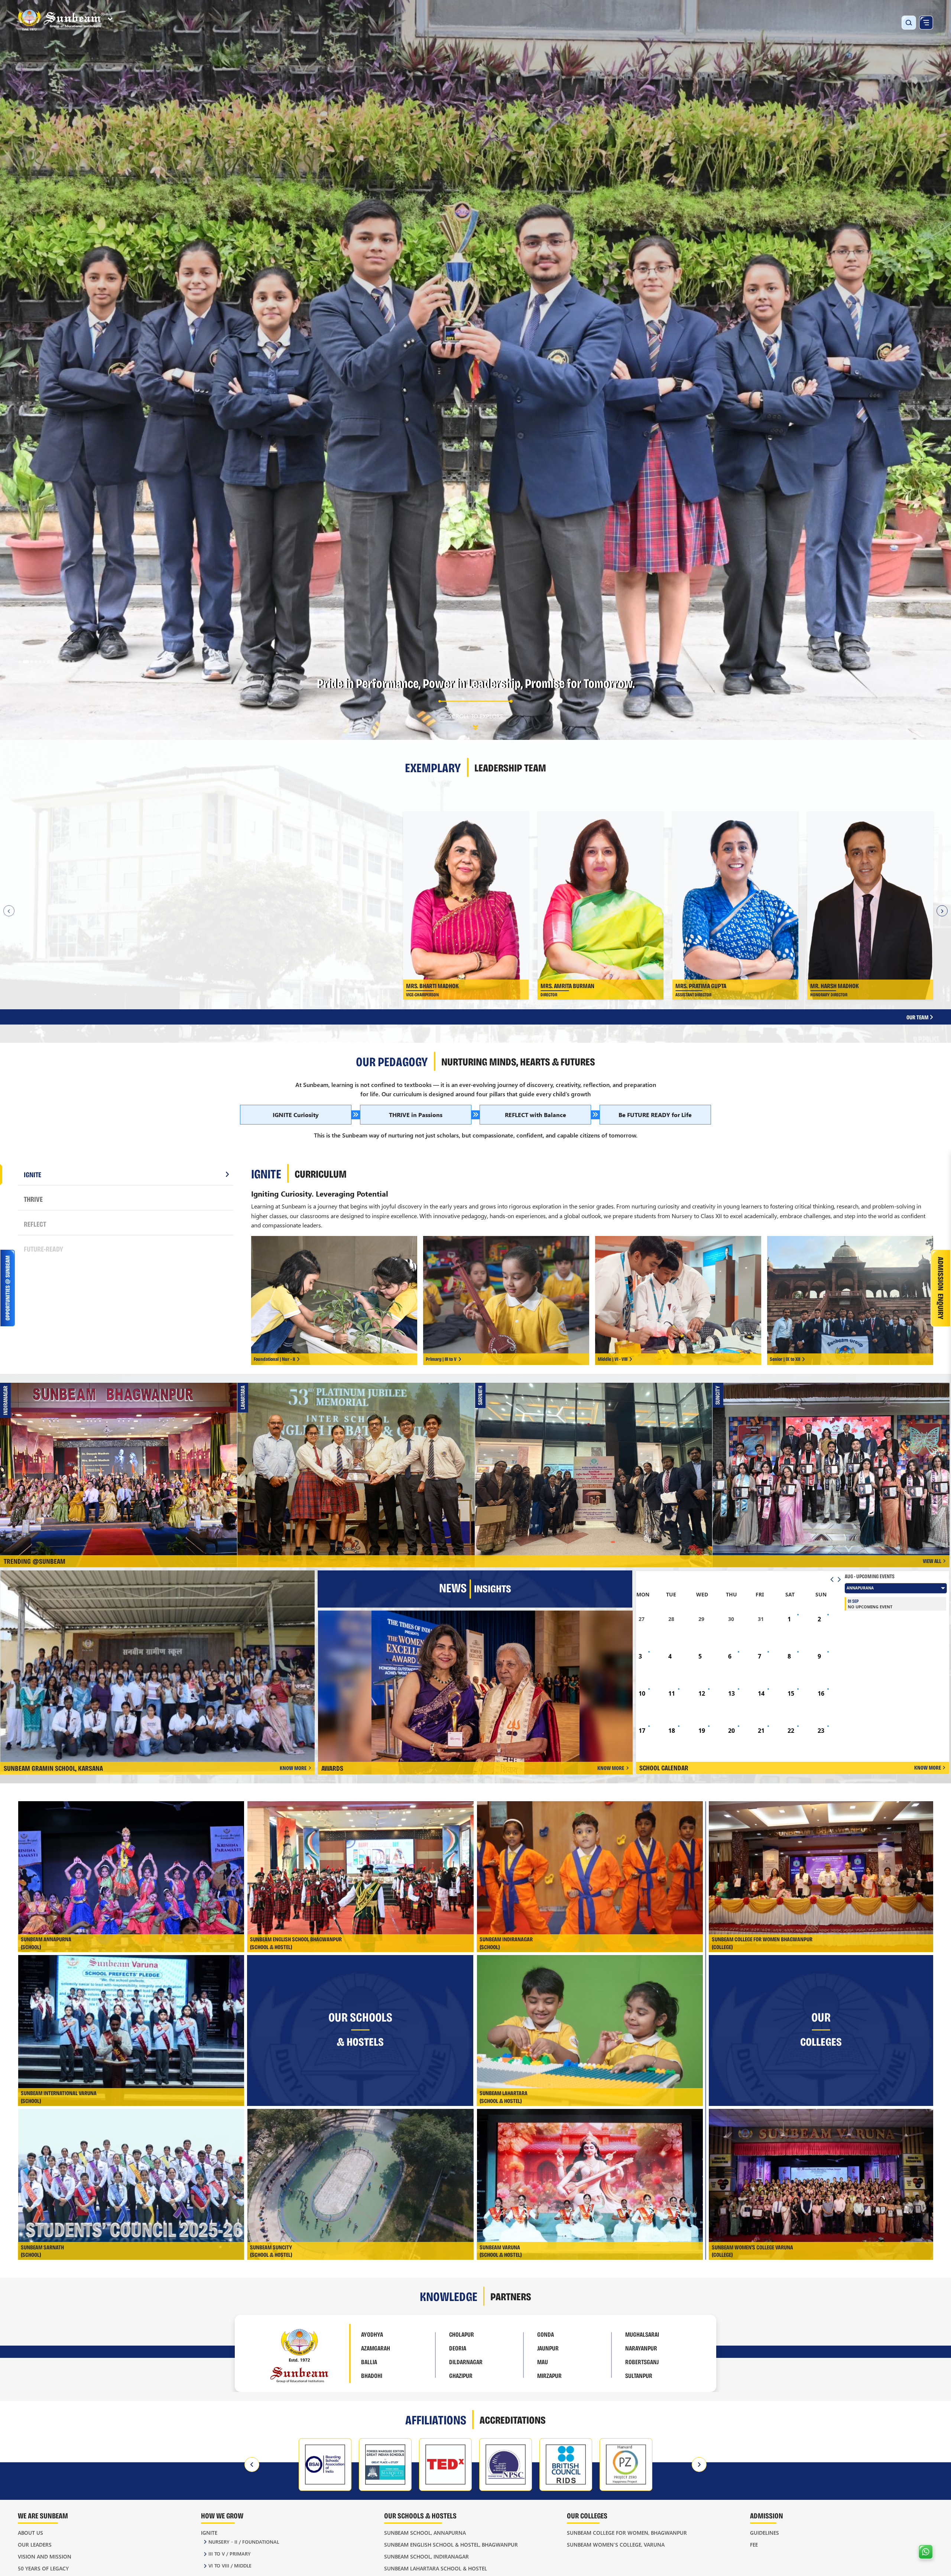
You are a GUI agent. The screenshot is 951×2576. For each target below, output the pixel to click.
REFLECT (35, 1224)
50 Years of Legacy (43, 2568)
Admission (767, 2515)
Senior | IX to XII (785, 1359)
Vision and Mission (45, 2556)
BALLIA (369, 2362)
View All (932, 1561)
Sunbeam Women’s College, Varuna (616, 2545)
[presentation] (252, 2465)
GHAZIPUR (461, 2375)
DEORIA (458, 2348)
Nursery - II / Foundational (244, 2542)
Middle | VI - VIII (613, 1359)
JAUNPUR (548, 2348)
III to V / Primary (230, 2554)
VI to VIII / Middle (230, 2565)
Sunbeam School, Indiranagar (426, 2556)
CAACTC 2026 (595, 1458)
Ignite (209, 2533)
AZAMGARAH (376, 2348)
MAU (543, 2362)
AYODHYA (372, 2334)
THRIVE (33, 1199)
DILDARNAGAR (466, 2362)
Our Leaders (35, 2545)
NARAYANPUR (641, 2348)
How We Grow (222, 2515)
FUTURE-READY (43, 1249)
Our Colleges (587, 2515)
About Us (30, 2533)
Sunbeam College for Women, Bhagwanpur (627, 2533)
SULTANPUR (639, 2375)
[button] (20, 662)
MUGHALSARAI (642, 2334)
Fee (754, 2545)
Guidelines (765, 2533)
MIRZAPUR (549, 2375)
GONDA (546, 2334)
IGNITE (33, 1174)
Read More (212, 867)
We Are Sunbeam (43, 2515)
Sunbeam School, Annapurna (425, 2533)
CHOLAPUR (462, 2334)
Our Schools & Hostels (420, 2515)
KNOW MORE (293, 1768)
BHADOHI (372, 2375)
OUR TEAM (918, 1017)
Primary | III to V (441, 1359)
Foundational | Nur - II (274, 1359)
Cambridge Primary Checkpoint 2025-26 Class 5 (358, 1458)
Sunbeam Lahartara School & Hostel (436, 2568)
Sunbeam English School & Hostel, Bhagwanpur (451, 2545)
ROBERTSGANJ (642, 2362)
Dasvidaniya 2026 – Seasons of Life (120, 1458)
